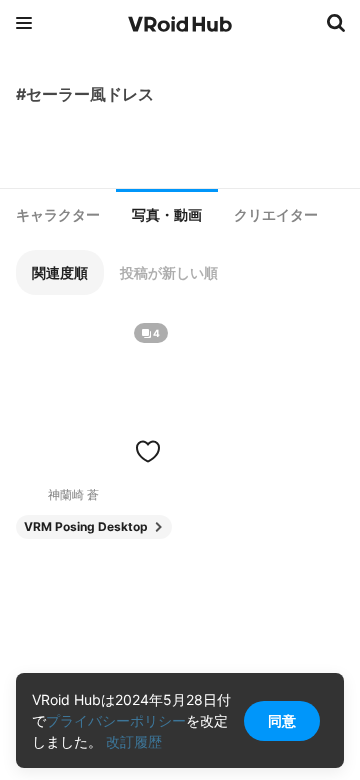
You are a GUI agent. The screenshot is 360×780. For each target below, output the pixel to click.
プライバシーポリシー (116, 720)
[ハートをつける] (148, 451)
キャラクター (58, 215)
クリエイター (276, 215)
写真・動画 (167, 215)
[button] (60, 272)
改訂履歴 (134, 741)
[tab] (58, 215)
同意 (282, 720)
